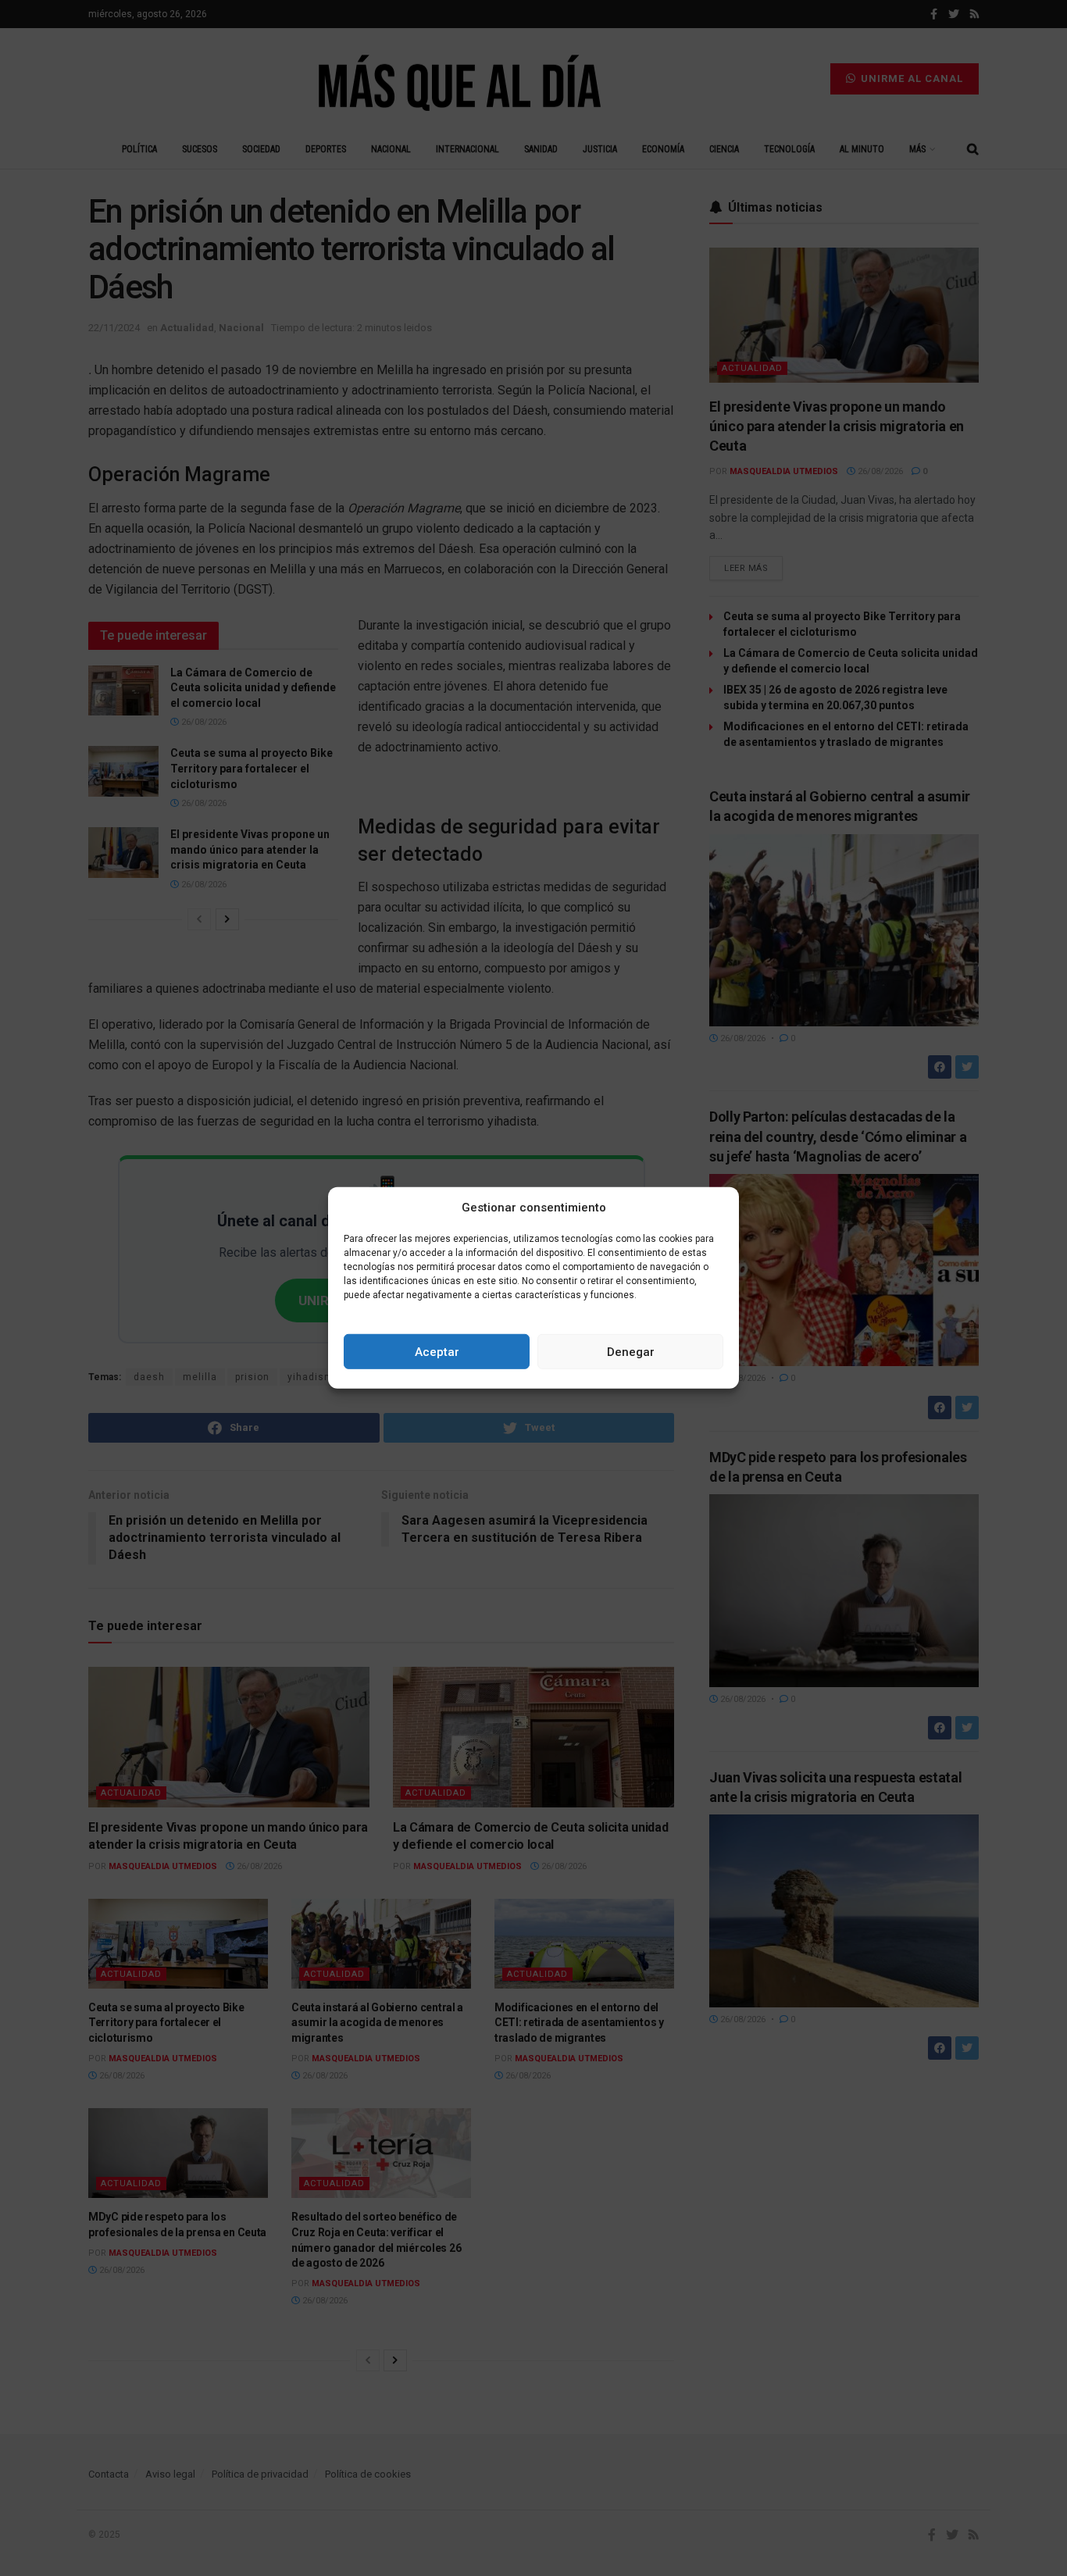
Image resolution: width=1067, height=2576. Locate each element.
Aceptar (437, 1352)
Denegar (631, 1352)
